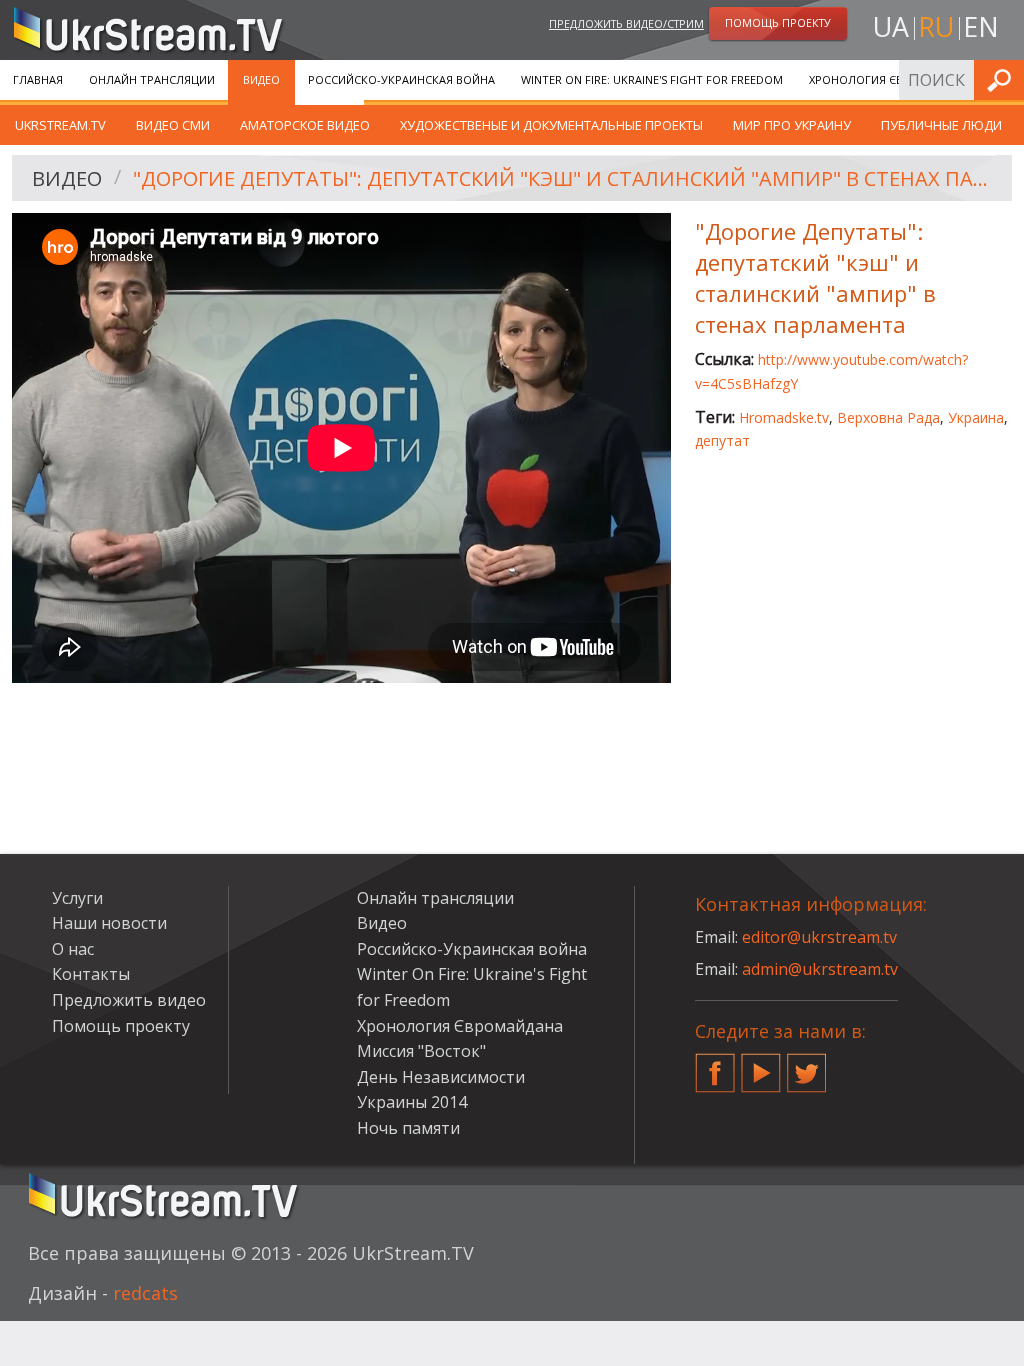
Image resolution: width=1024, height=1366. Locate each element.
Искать (1003, 79)
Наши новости (109, 923)
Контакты (91, 974)
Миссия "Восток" (421, 1051)
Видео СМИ (173, 125)
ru (936, 26)
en (981, 26)
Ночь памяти (408, 1128)
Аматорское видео (305, 125)
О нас (73, 949)
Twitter (807, 1065)
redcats (145, 1293)
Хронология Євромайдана (891, 79)
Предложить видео (129, 1000)
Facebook (715, 1065)
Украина (976, 417)
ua (891, 26)
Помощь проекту (121, 1026)
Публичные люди (941, 125)
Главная (38, 79)
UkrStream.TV (60, 125)
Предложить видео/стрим (626, 23)
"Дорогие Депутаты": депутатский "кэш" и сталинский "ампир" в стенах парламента (565, 178)
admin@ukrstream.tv (820, 969)
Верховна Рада (888, 417)
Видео (261, 79)
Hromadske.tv (784, 417)
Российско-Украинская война (401, 79)
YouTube (761, 1065)
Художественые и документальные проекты (551, 125)
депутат (722, 440)
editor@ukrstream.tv (819, 937)
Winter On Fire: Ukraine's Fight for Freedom (652, 79)
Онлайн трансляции (152, 79)
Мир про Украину (792, 125)
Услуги (77, 898)
